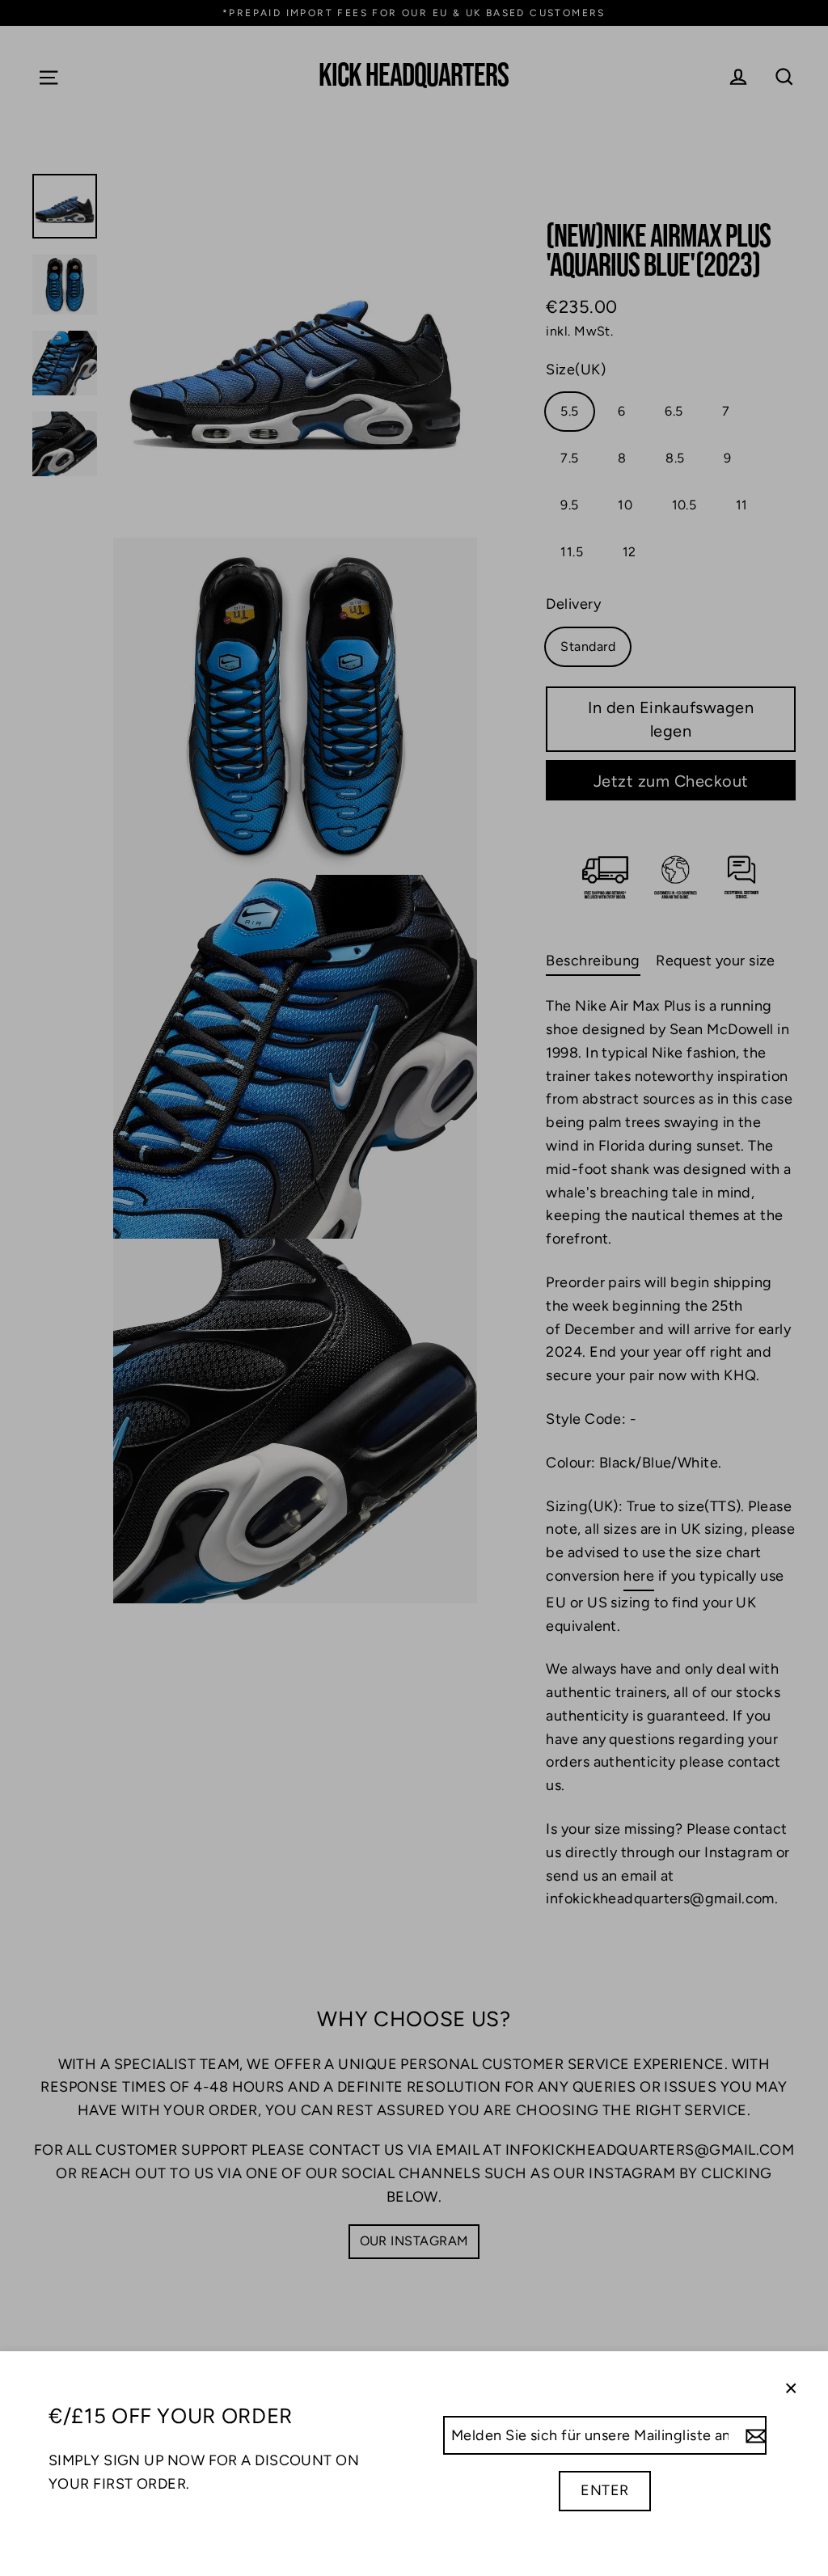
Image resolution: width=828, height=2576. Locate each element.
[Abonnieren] (754, 2436)
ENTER (604, 2490)
